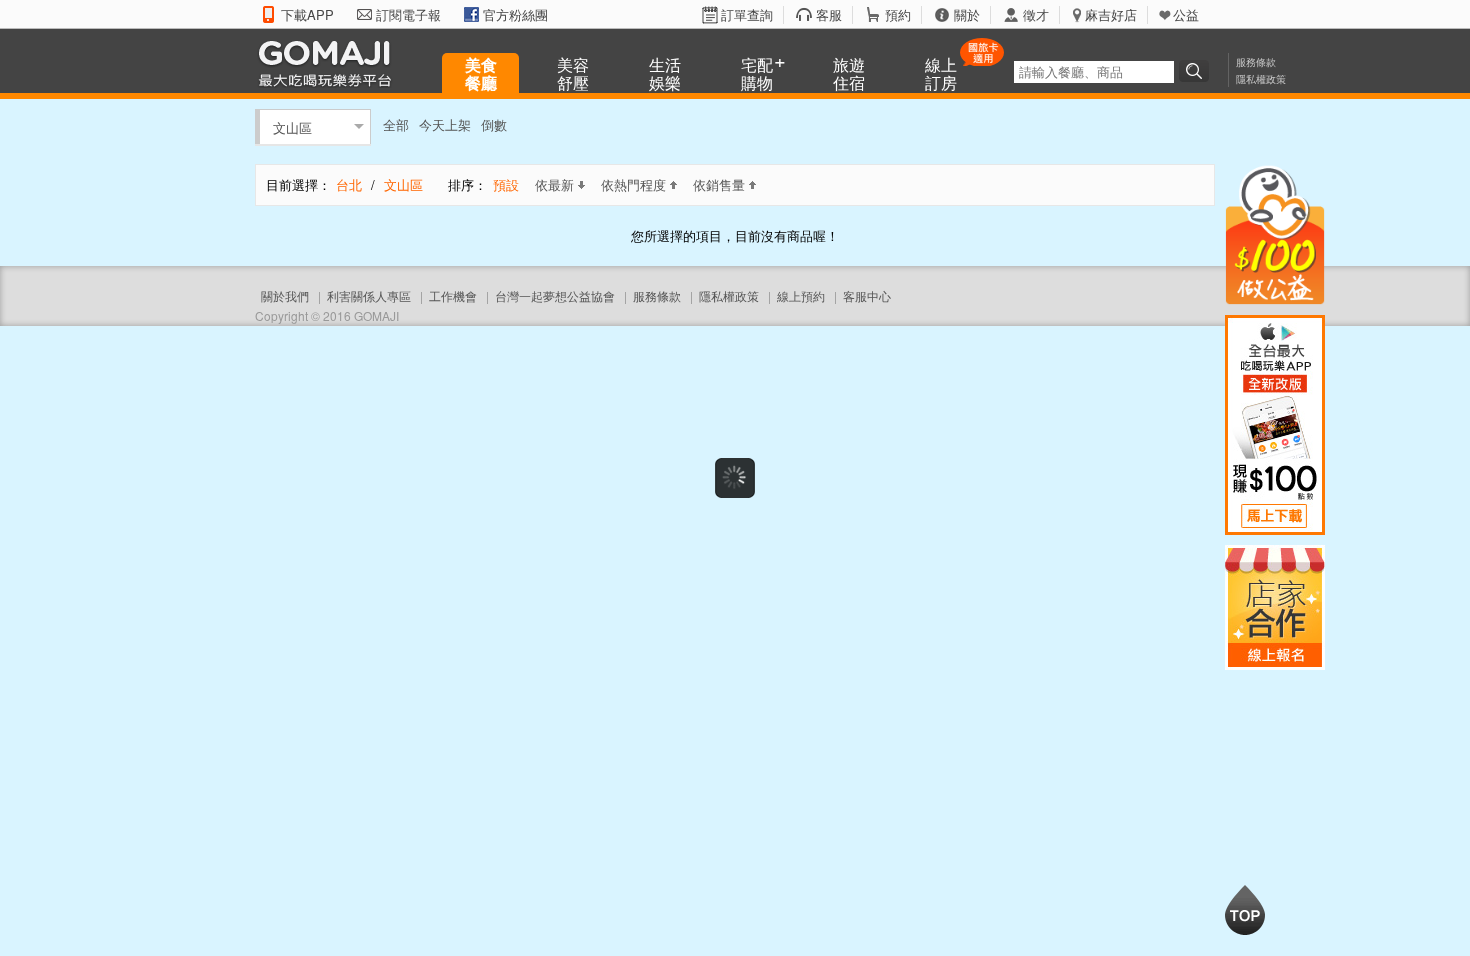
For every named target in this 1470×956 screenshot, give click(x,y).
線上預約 (801, 295)
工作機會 (453, 295)
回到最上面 (1245, 910)
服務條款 (1256, 62)
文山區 (292, 126)
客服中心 (867, 295)
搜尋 (1197, 71)
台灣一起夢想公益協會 (555, 295)
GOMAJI (330, 62)
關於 (967, 15)
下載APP (307, 15)
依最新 (554, 184)
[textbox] (1094, 72)
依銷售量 (719, 184)
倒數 (494, 124)
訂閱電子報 (408, 15)
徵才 (1036, 15)
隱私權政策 (1261, 79)
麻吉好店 (1111, 15)
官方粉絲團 (515, 15)
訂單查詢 (747, 15)
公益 (1186, 15)
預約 (898, 15)
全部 (396, 124)
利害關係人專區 (369, 295)
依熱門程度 (633, 184)
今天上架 (445, 124)
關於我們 (285, 295)
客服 (829, 15)
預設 (506, 184)
